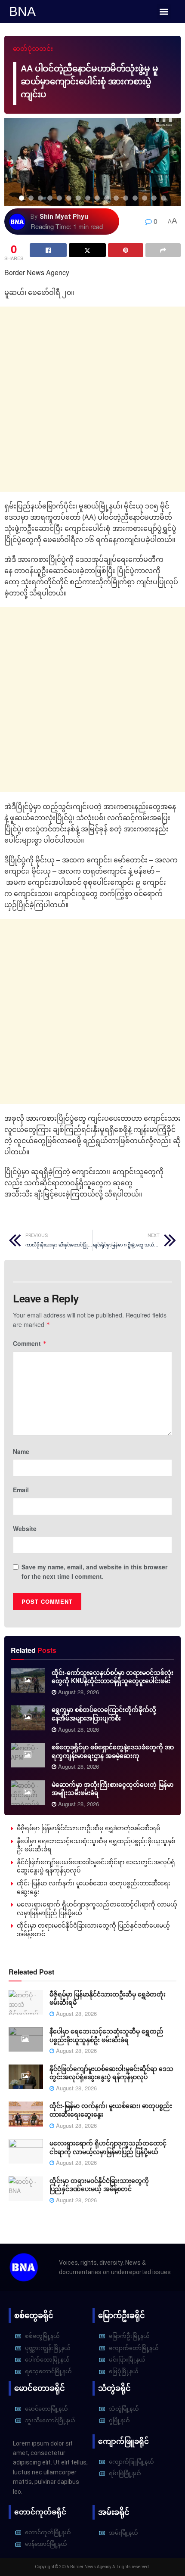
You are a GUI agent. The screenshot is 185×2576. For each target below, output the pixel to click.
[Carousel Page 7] (78, 198)
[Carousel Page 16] (163, 198)
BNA (22, 11)
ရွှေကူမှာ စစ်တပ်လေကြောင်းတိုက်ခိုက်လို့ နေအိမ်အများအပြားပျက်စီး (104, 1714)
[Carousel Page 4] (50, 198)
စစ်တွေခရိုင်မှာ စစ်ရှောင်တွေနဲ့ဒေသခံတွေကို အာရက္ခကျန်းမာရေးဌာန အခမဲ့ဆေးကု (113, 1751)
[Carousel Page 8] (88, 198)
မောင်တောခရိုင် (40, 2388)
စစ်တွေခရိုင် (34, 2315)
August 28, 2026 (78, 1692)
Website (25, 1528)
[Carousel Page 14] (145, 198)
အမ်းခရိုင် (114, 2512)
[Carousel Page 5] (59, 198)
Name (21, 1451)
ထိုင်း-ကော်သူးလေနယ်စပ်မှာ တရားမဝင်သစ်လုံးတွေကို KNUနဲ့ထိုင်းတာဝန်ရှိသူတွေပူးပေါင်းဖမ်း (113, 1677)
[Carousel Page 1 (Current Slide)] (22, 198)
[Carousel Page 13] (135, 198)
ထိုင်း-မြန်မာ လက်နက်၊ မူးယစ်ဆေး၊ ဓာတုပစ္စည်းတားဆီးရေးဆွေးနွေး (94, 1887)
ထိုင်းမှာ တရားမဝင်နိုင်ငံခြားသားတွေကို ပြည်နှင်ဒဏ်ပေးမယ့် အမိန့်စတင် (93, 1929)
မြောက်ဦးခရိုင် (122, 2315)
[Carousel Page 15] (154, 198)
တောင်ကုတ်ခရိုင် (40, 2512)
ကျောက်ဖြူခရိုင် (123, 2441)
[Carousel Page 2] (31, 198)
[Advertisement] (92, 399)
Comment (30, 1343)
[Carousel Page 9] (97, 198)
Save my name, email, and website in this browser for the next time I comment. (94, 1572)
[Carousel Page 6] (69, 198)
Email (21, 1490)
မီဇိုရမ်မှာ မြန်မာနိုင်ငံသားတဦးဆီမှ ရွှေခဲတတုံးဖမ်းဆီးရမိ (88, 1828)
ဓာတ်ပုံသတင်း (33, 49)
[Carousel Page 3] (40, 198)
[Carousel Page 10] (107, 198)
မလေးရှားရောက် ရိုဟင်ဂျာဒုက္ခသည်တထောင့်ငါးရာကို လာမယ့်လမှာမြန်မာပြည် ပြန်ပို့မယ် (97, 1908)
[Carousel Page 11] (116, 198)
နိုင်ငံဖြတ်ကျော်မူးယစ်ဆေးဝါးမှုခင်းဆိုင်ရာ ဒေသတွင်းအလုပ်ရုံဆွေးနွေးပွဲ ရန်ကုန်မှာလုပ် (96, 1866)
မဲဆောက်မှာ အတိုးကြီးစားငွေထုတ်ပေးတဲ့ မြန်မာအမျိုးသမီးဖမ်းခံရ (113, 1789)
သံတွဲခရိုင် (114, 2388)
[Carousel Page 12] (126, 198)
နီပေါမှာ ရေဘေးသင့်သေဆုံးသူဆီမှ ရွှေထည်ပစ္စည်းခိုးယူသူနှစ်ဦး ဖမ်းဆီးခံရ (96, 1845)
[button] (164, 11)
